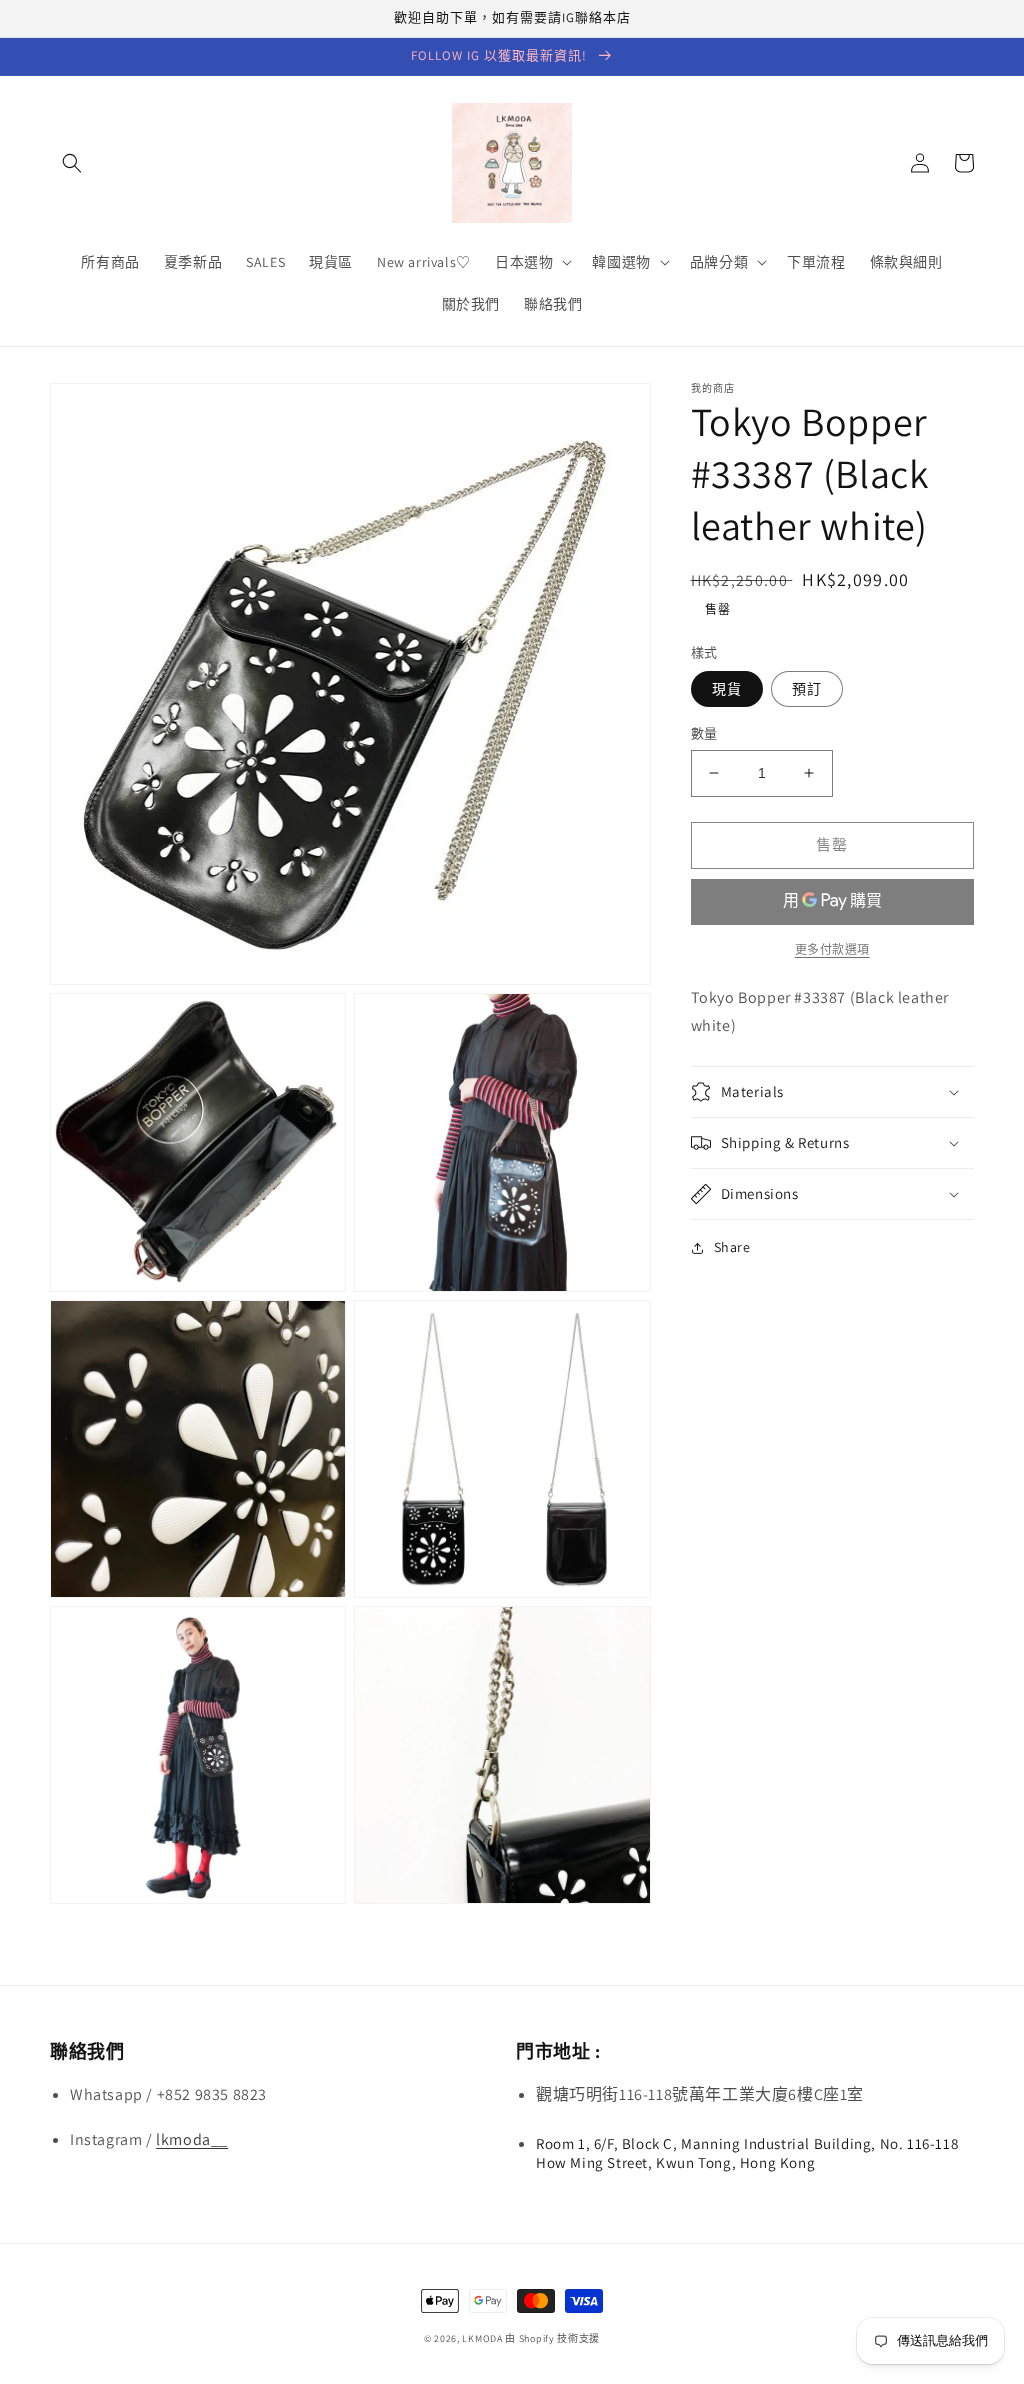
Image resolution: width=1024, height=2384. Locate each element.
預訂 (807, 689)
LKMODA (482, 2338)
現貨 (727, 689)
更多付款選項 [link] (832, 949)
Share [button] (732, 1247)
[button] (72, 163)
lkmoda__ (192, 2139)
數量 (704, 733)
